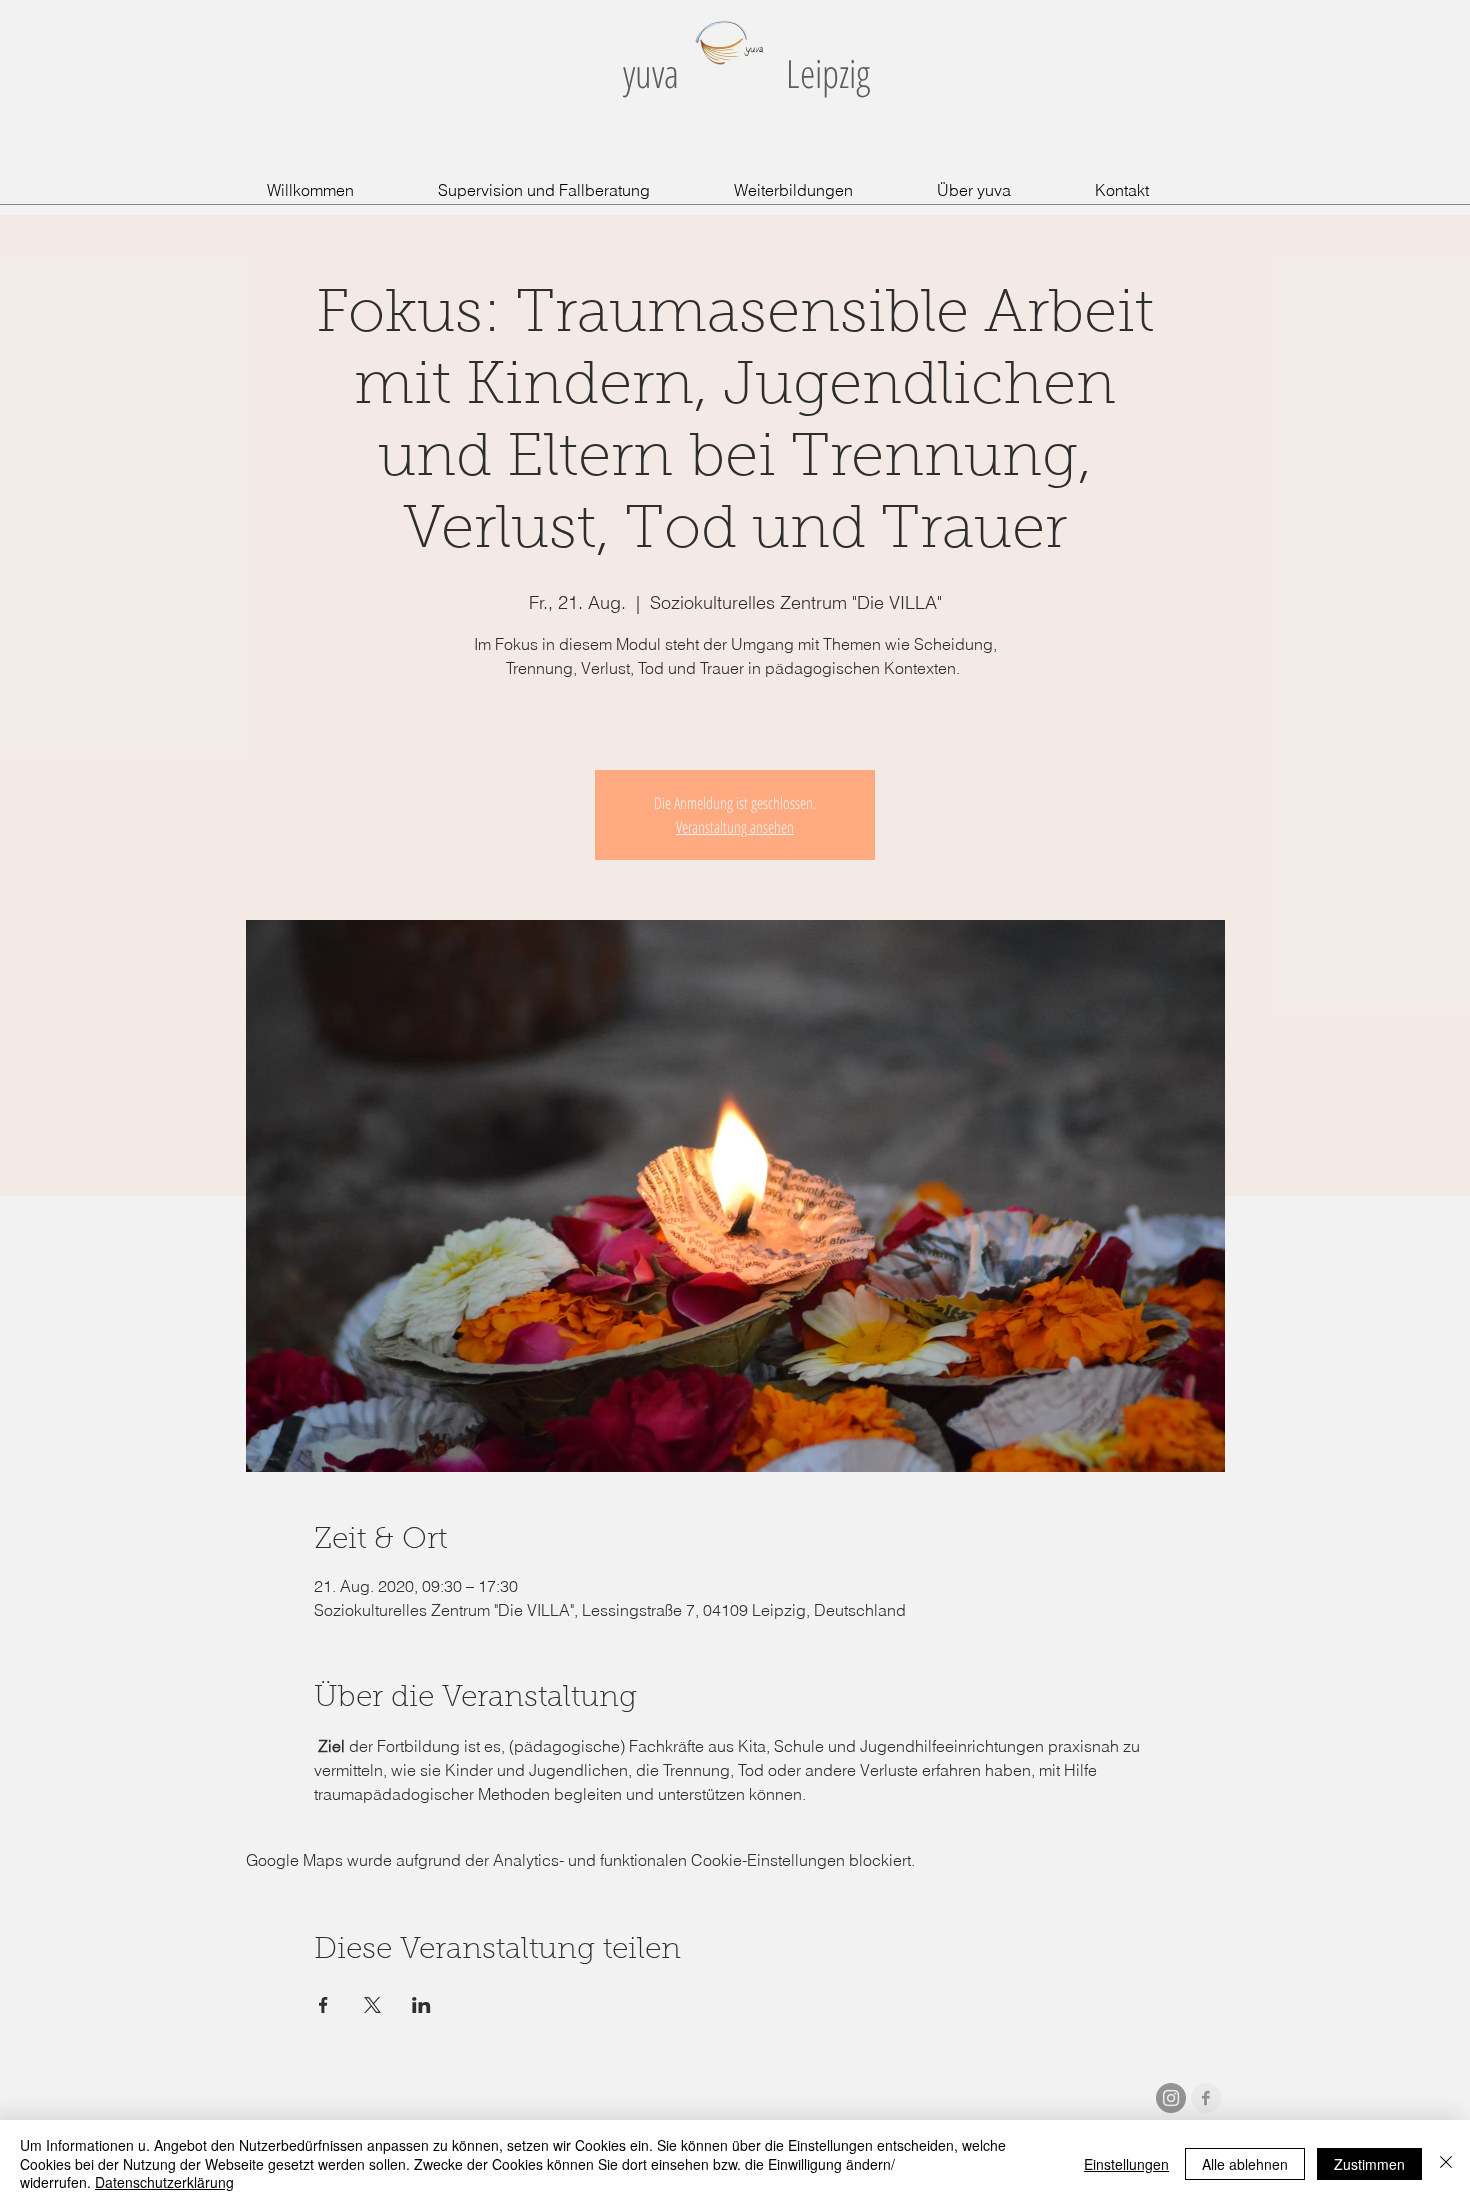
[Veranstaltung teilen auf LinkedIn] (421, 2005)
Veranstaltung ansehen (735, 827)
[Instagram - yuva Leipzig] (1171, 2098)
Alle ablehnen (1245, 2164)
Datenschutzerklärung (164, 2182)
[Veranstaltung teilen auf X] (372, 2005)
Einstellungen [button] (1126, 2164)
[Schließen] (1446, 2163)
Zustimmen (1369, 2164)
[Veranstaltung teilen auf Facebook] (323, 2005)
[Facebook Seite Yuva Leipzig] (1206, 2098)
